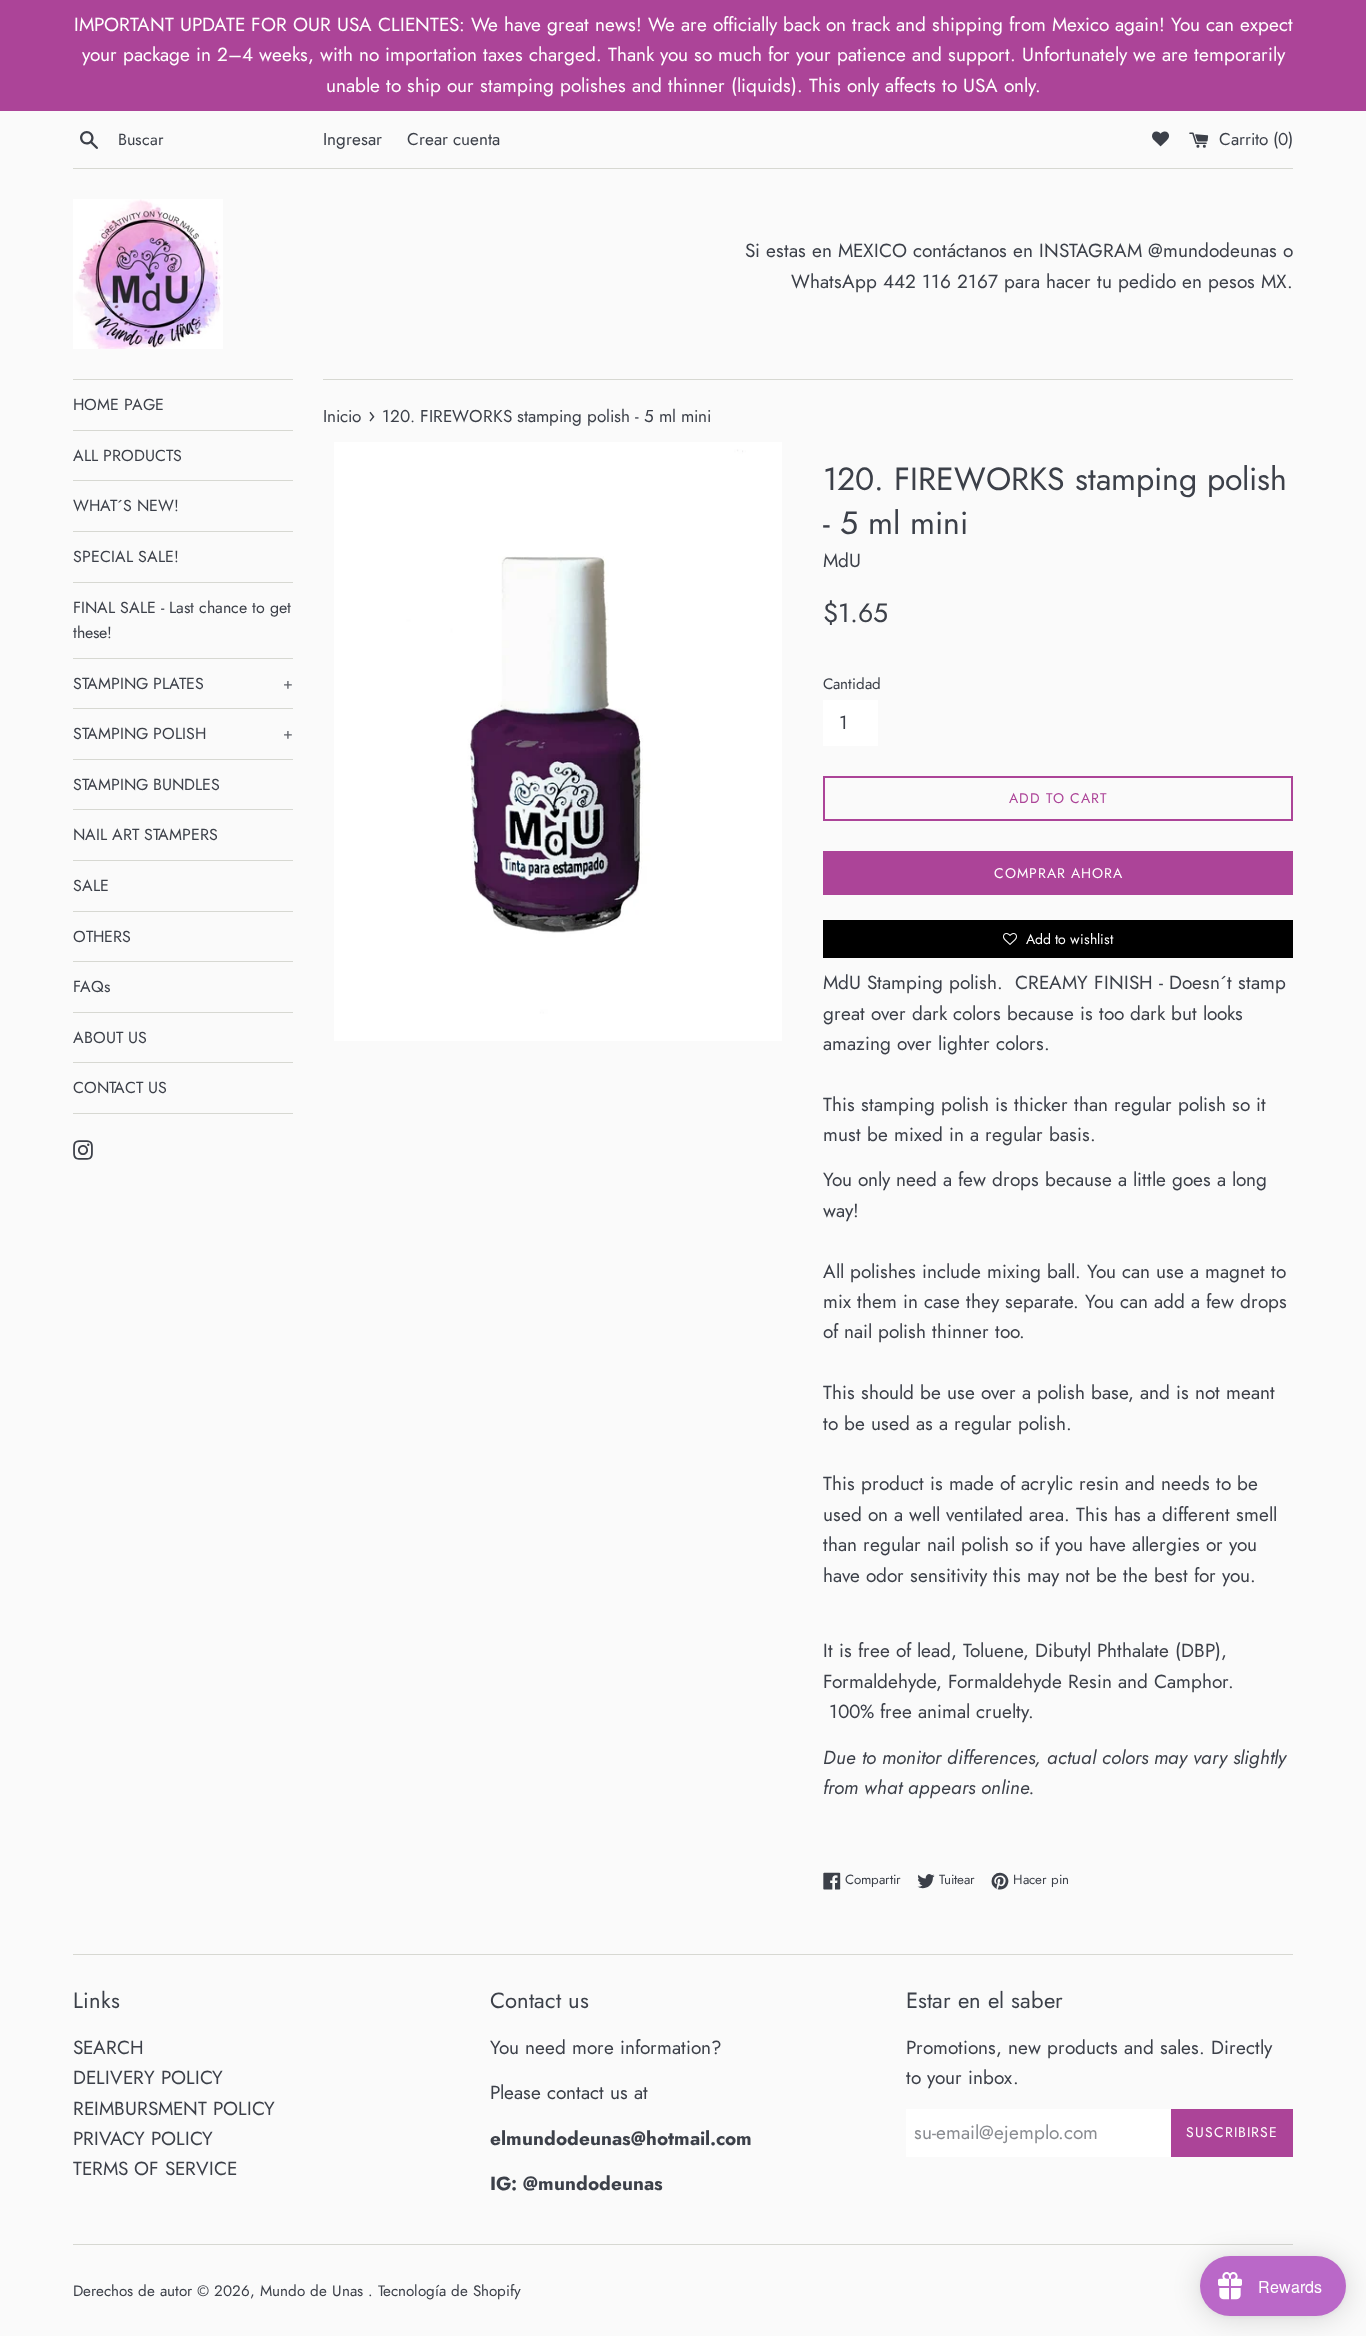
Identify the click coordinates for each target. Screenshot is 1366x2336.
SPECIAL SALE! (126, 556)
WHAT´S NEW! (126, 505)
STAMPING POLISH (183, 733)
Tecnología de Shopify (449, 2291)
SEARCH (108, 2047)
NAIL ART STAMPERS (145, 834)
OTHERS (102, 936)
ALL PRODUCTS (127, 455)
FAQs (91, 986)
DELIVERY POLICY (148, 2077)
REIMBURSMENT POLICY (174, 2108)
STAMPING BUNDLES (146, 784)
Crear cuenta (453, 139)
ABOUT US (110, 1037)
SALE (91, 885)
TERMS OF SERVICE (155, 2168)
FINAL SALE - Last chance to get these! (182, 620)
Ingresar (352, 139)
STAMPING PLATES (183, 683)
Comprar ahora (1058, 873)
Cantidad (852, 684)
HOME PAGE (118, 404)
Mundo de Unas (314, 2291)
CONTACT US (120, 1087)
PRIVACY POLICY (143, 2138)
